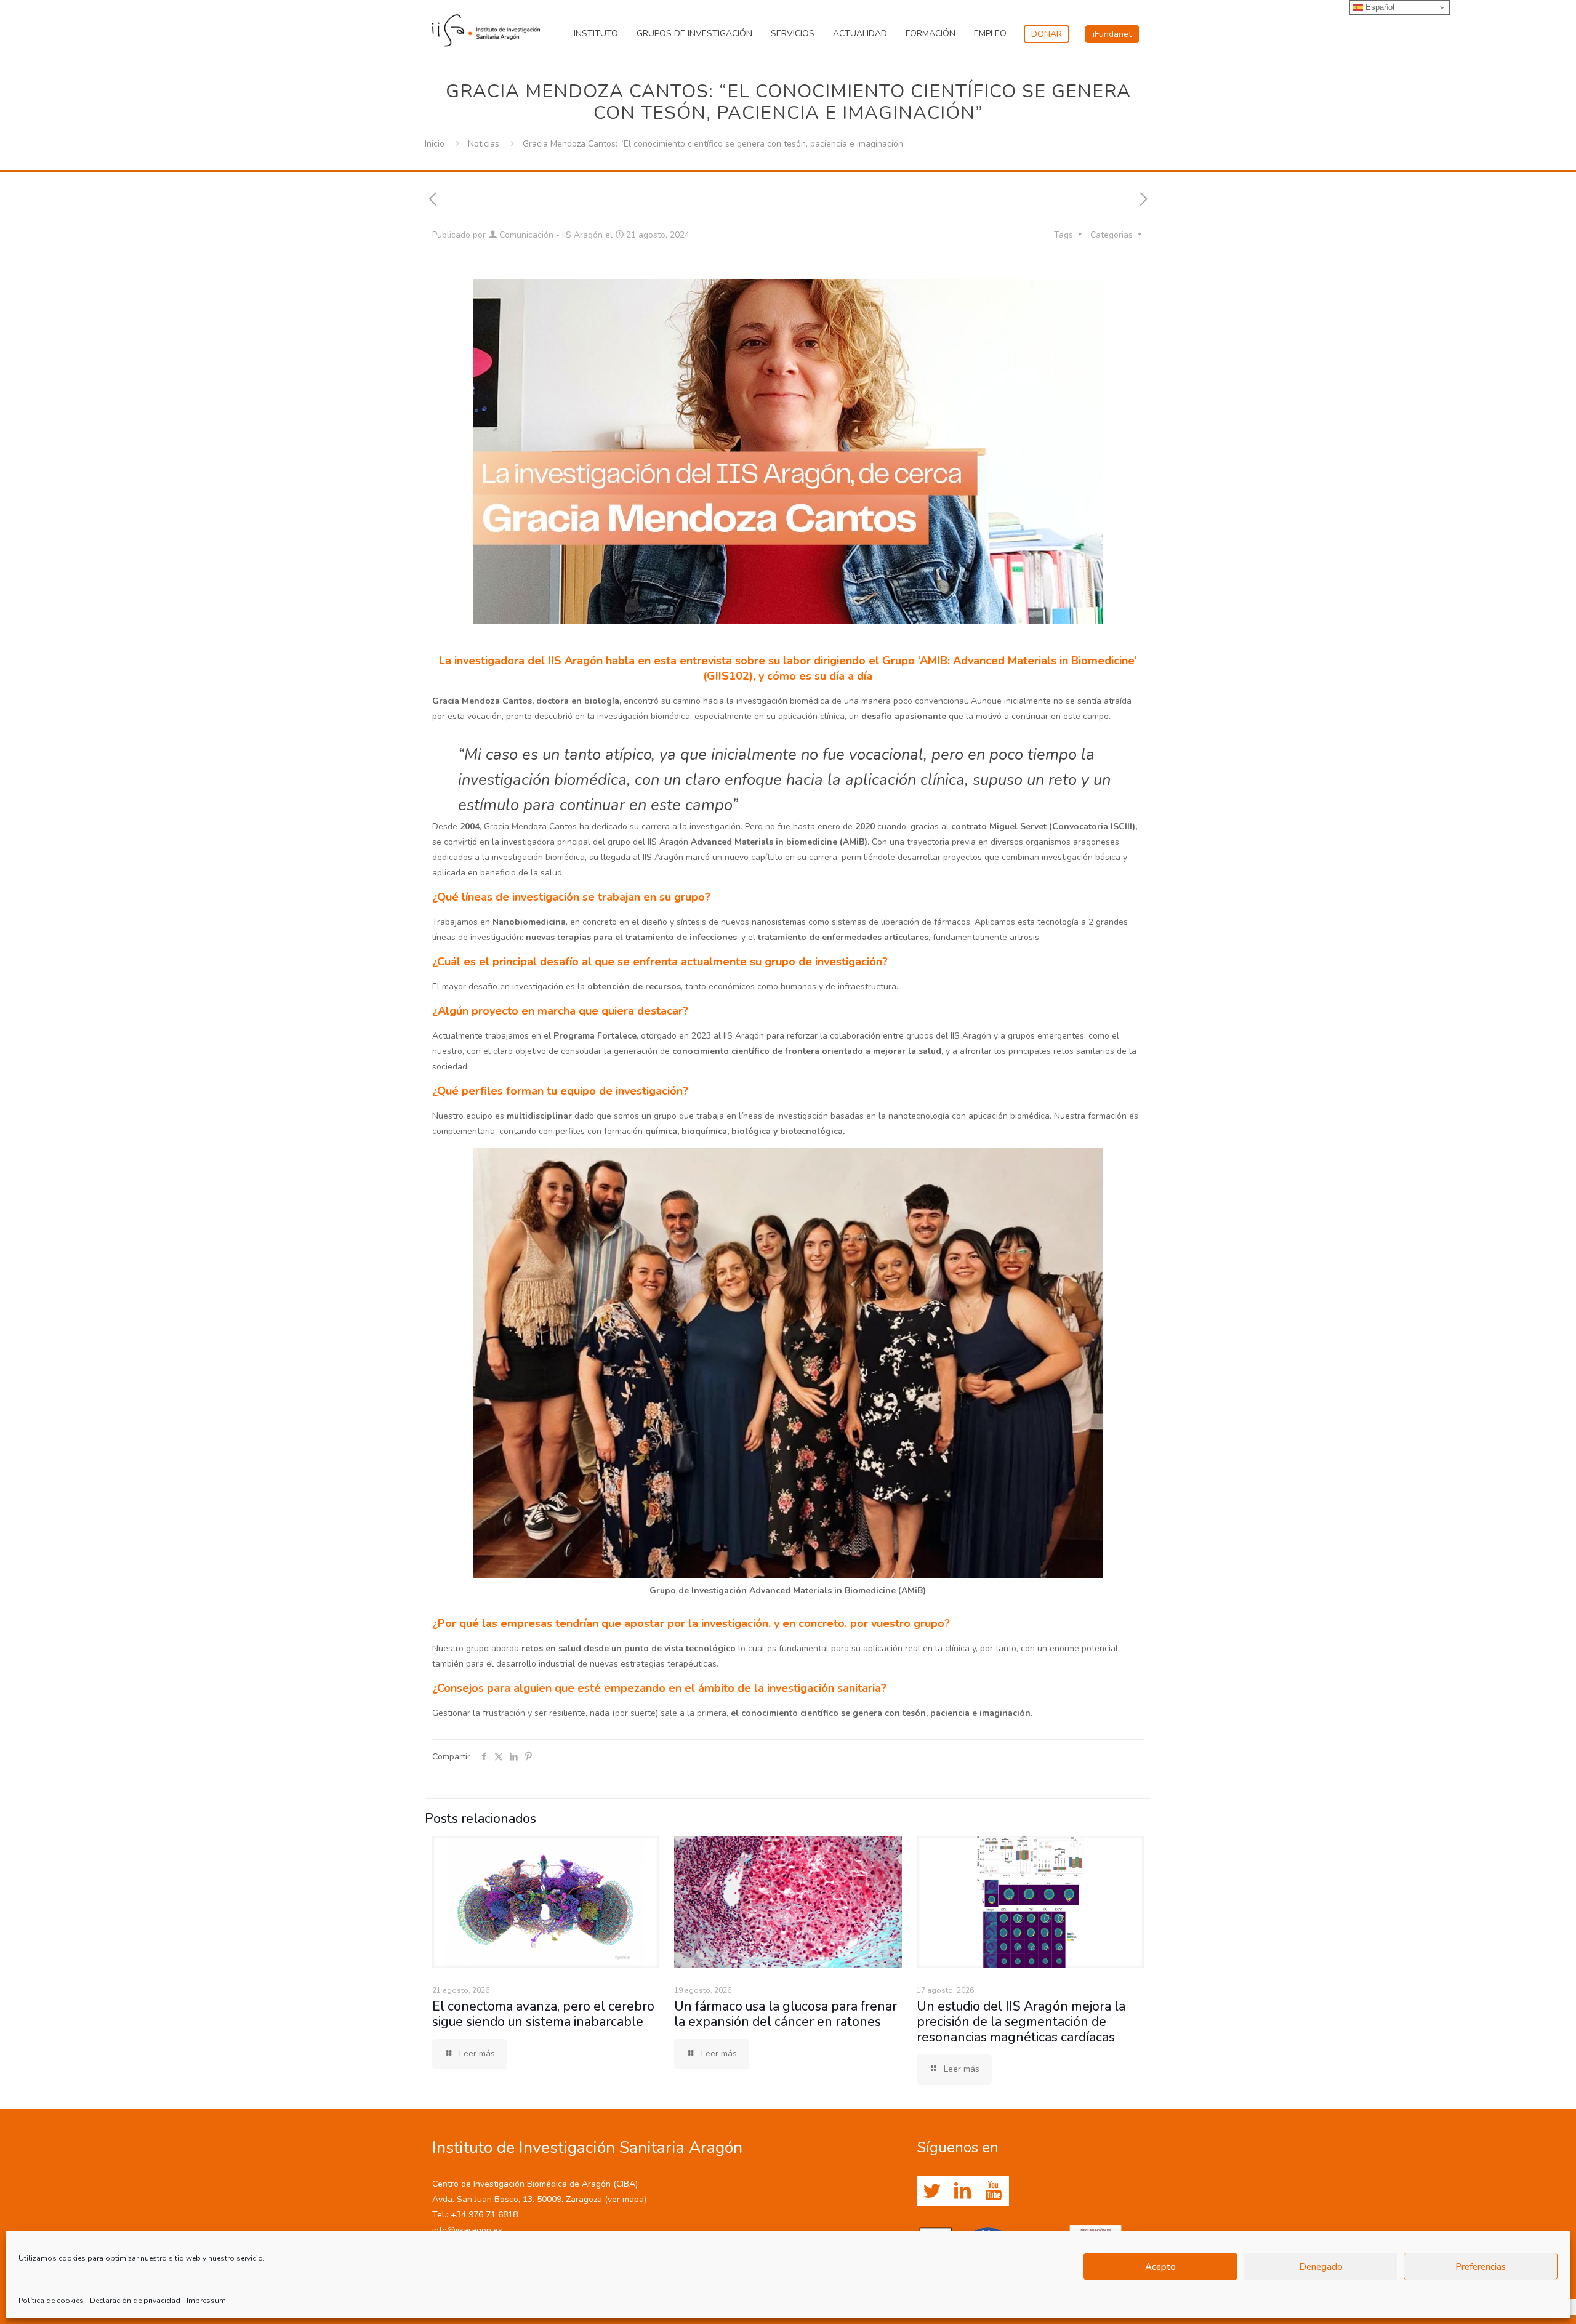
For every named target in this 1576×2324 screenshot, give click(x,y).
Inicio (435, 144)
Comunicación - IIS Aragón (551, 235)
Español (1379, 7)
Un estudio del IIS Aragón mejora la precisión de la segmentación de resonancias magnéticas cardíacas (1021, 2022)
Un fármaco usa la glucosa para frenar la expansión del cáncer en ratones (786, 2014)
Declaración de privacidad (135, 2301)
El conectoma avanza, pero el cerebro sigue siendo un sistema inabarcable (543, 2014)
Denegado (1321, 2267)
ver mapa (626, 2199)
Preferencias (1481, 2267)
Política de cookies (51, 2301)
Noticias (484, 144)
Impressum (206, 2301)
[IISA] (486, 28)
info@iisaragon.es (467, 2230)
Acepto (1160, 2267)
